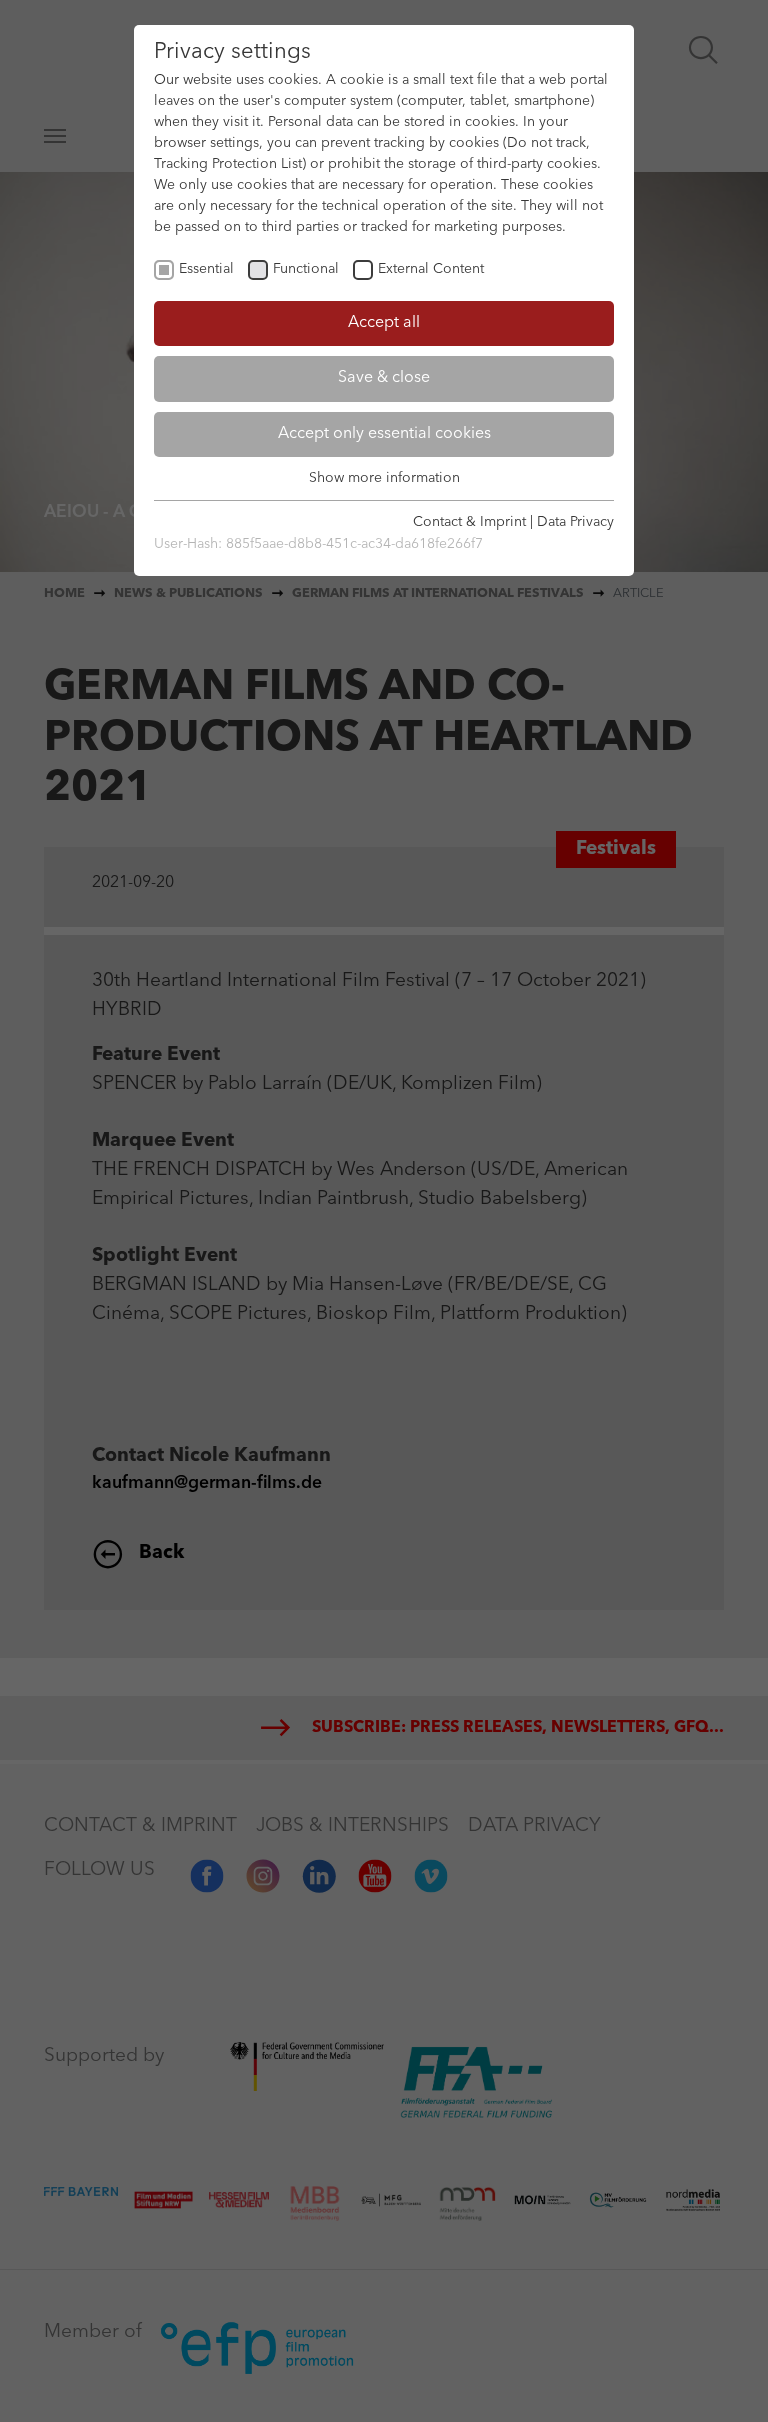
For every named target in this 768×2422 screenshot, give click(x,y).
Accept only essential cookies (384, 434)
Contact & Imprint (469, 522)
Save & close (384, 378)
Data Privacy (575, 522)
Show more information (384, 478)
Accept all (384, 323)
